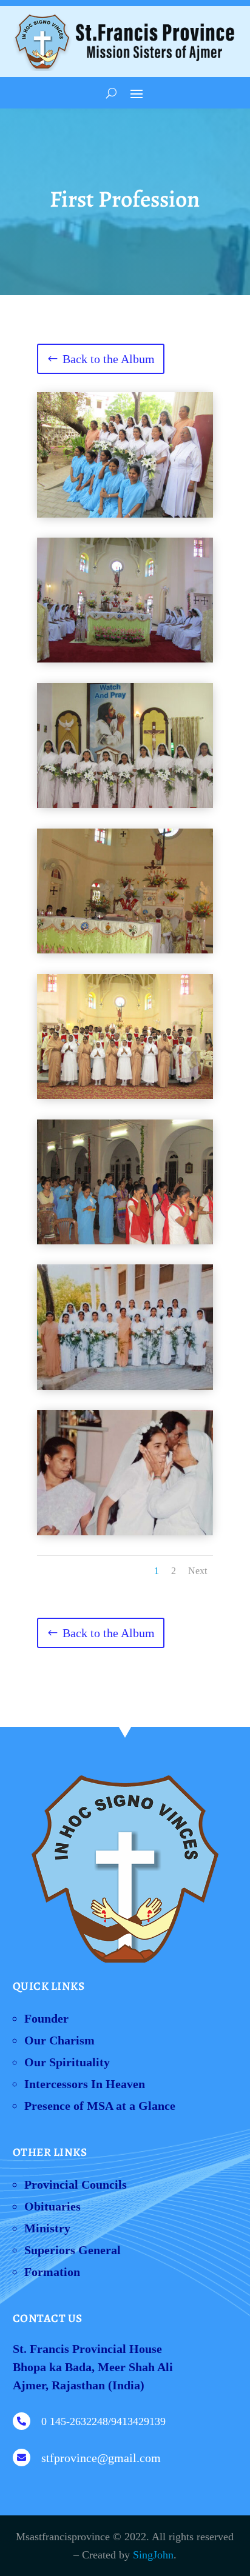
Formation (52, 2272)
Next (198, 1571)
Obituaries (52, 2206)
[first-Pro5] (125, 658)
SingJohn (153, 2555)
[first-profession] (125, 804)
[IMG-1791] (125, 949)
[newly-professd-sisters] (125, 1095)
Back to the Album (109, 359)
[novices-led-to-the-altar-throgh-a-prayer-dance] (125, 1240)
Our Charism (59, 2040)
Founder (46, 2018)
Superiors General (73, 2250)
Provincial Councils (76, 2184)
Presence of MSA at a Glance (100, 2106)
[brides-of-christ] (125, 513)
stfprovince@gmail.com (101, 2458)
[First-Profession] (125, 1531)
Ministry (47, 2228)
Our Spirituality (67, 2062)
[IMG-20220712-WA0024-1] (125, 1386)
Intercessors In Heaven (85, 2084)
